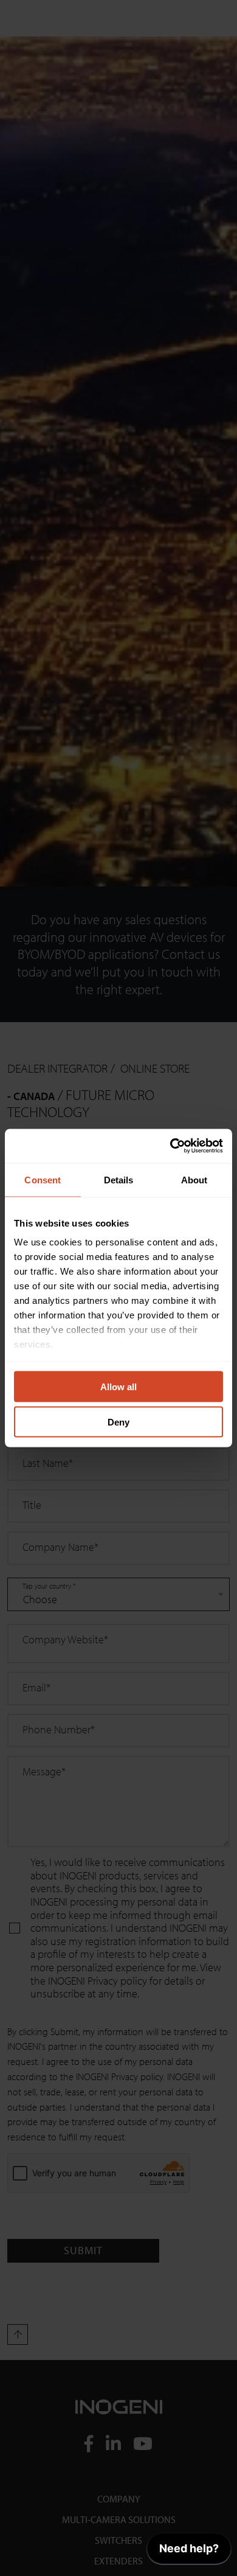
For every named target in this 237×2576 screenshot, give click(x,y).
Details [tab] (119, 1179)
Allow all (118, 1386)
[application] (189, 2552)
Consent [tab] (43, 1179)
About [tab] (194, 1179)
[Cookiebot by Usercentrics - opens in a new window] (170, 1146)
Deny (118, 1422)
